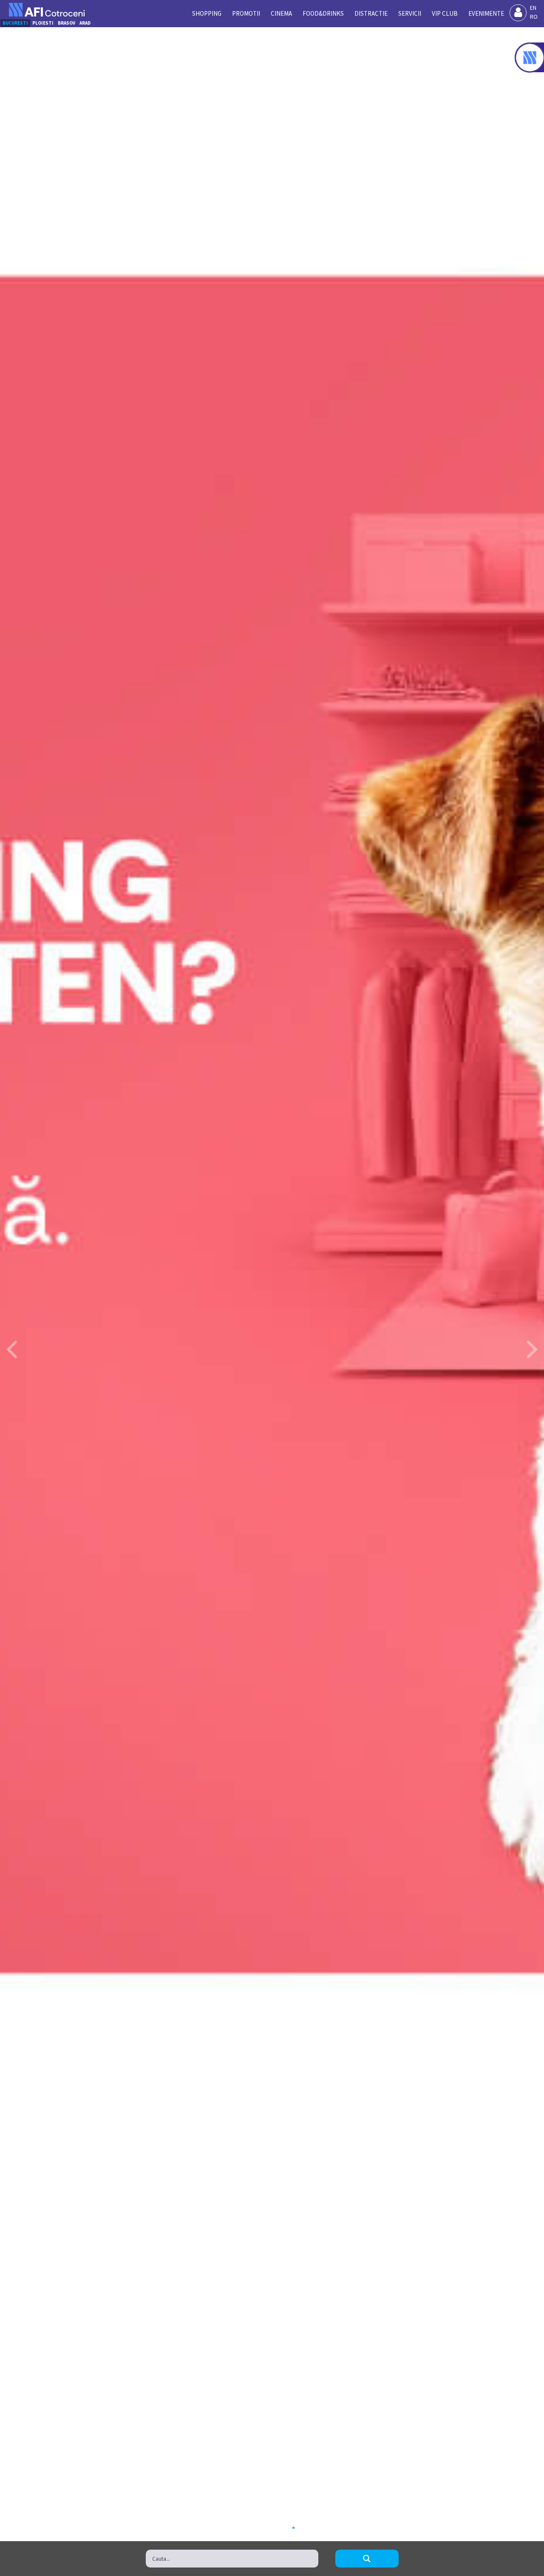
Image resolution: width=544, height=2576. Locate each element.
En (533, 8)
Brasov (67, 23)
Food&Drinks (323, 13)
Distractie (371, 13)
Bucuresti (15, 23)
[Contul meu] (518, 13)
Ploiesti (43, 23)
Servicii (410, 13)
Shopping (207, 13)
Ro (534, 17)
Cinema (281, 13)
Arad (85, 23)
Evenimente (486, 13)
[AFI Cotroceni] (47, 10)
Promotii (246, 13)
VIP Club (445, 13)
